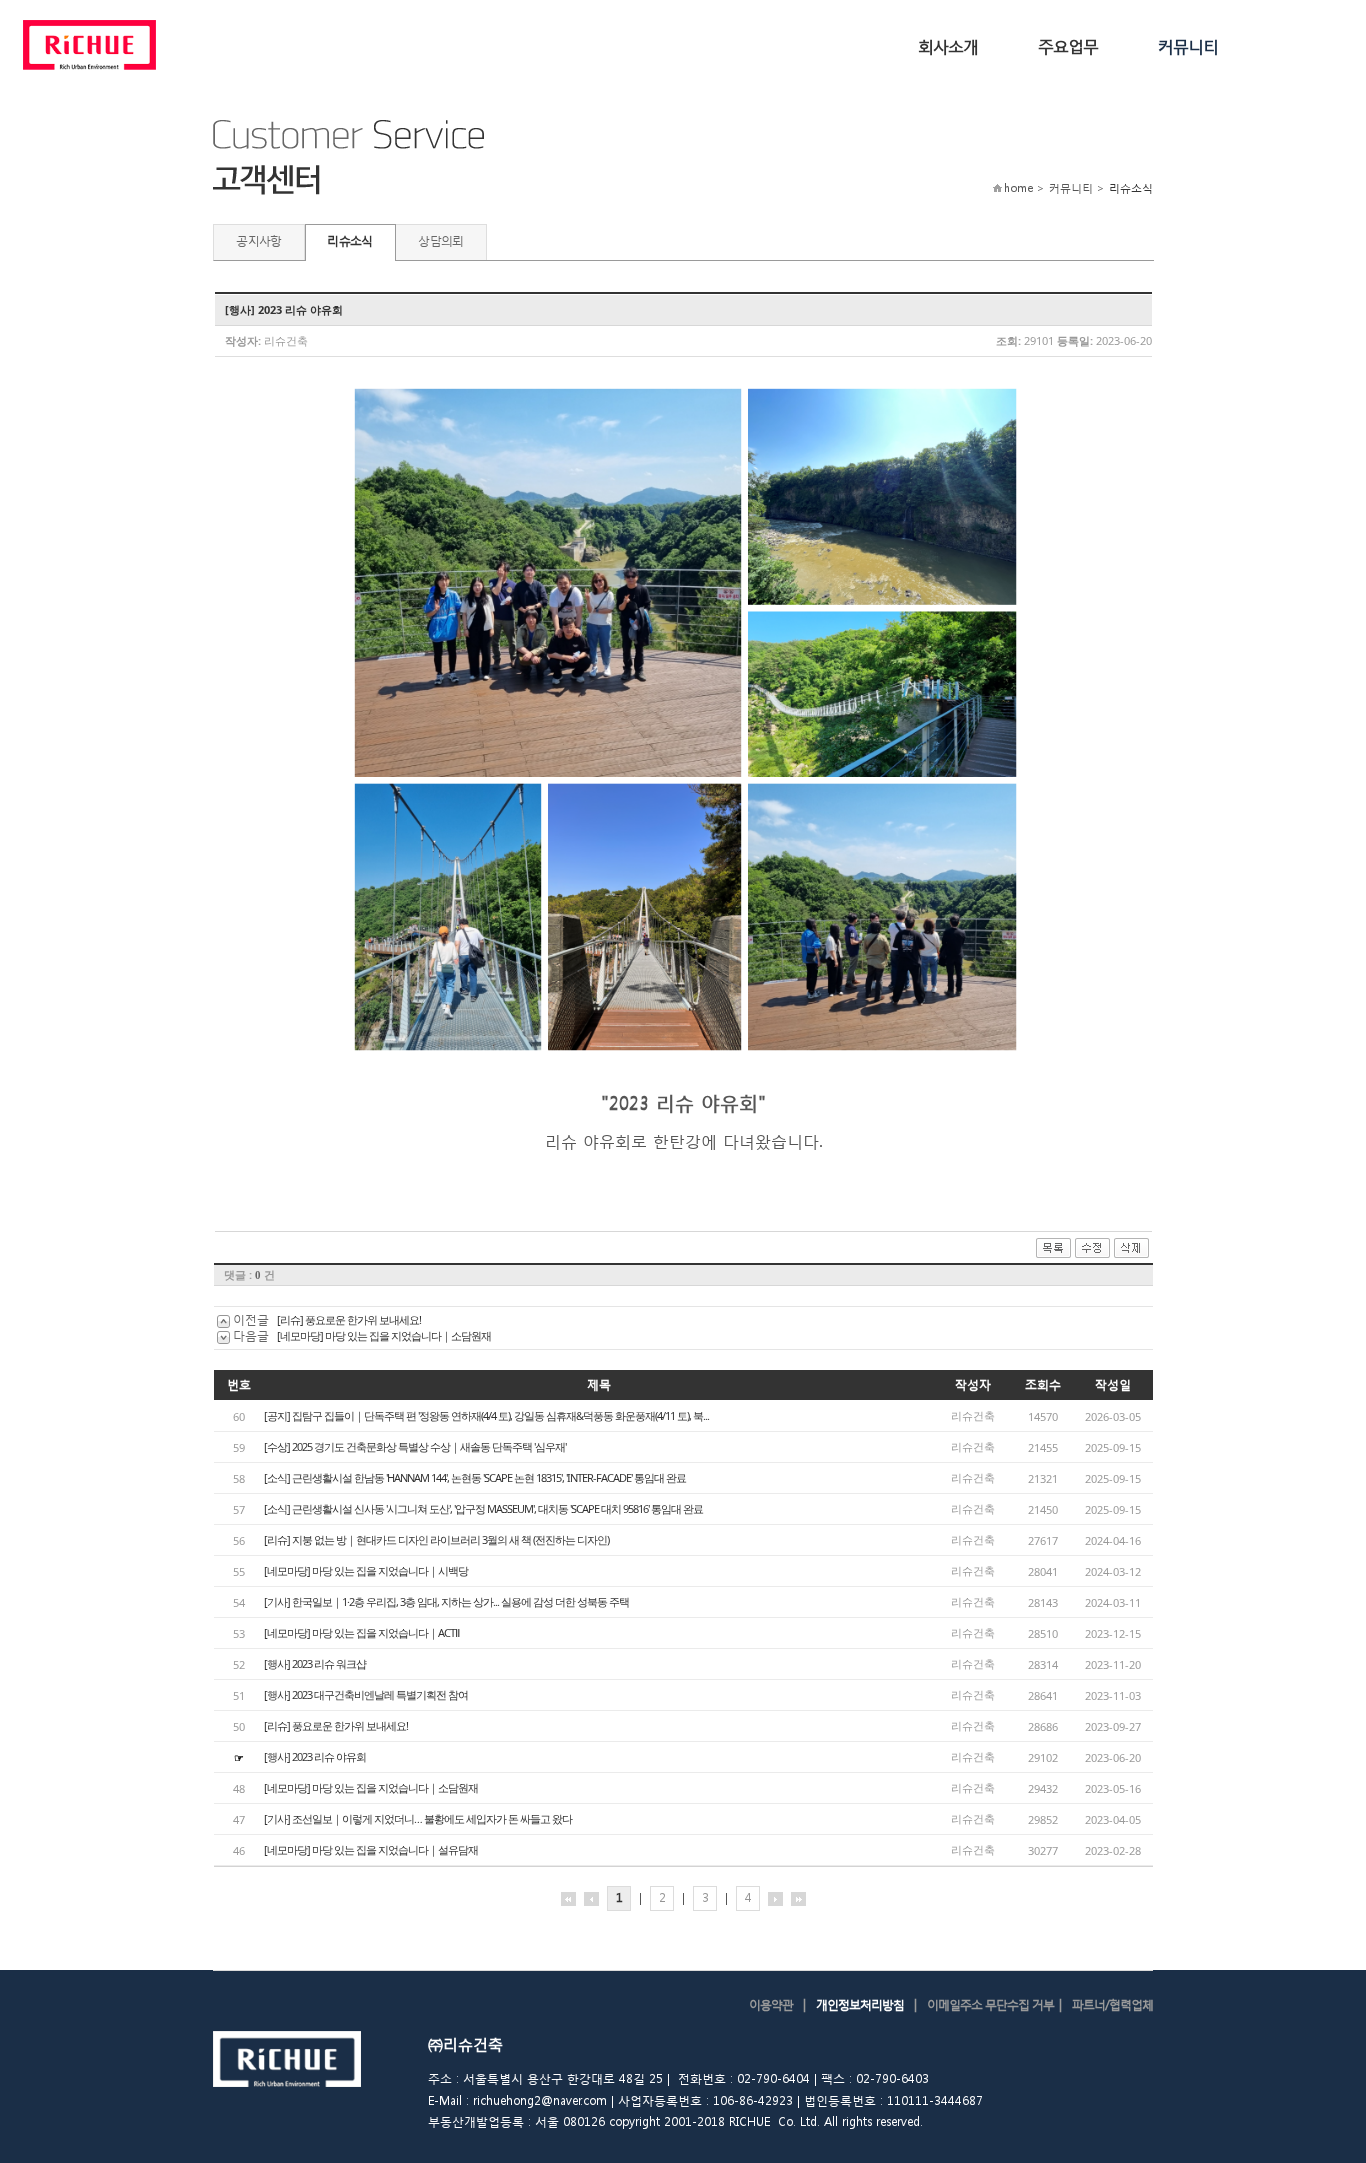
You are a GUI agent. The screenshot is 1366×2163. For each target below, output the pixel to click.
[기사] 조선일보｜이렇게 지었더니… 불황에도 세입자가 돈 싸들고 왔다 (418, 1818)
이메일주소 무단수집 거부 (990, 2004)
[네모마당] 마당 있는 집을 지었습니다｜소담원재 (384, 1335)
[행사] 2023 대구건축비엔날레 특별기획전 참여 (366, 1694)
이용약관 (771, 2004)
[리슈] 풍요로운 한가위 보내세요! (349, 1319)
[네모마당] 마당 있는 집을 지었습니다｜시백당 (366, 1570)
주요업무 (1068, 45)
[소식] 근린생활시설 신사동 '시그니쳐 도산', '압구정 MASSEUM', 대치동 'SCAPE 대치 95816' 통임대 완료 (483, 1508)
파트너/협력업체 (1112, 2004)
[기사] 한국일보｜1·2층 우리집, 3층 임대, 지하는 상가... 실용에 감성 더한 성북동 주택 (446, 1601)
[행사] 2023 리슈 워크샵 (315, 1663)
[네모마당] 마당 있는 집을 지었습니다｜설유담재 (371, 1849)
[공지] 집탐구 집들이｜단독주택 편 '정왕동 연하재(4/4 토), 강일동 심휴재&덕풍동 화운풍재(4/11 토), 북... (486, 1415)
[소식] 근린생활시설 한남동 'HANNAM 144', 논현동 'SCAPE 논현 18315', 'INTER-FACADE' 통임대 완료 (475, 1477)
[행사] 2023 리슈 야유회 (315, 1756)
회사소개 (948, 45)
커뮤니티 (1188, 45)
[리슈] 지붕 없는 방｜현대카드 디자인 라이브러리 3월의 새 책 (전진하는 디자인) (436, 1539)
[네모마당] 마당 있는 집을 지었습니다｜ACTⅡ (361, 1632)
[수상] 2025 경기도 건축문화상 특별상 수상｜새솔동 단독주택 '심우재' (415, 1446)
